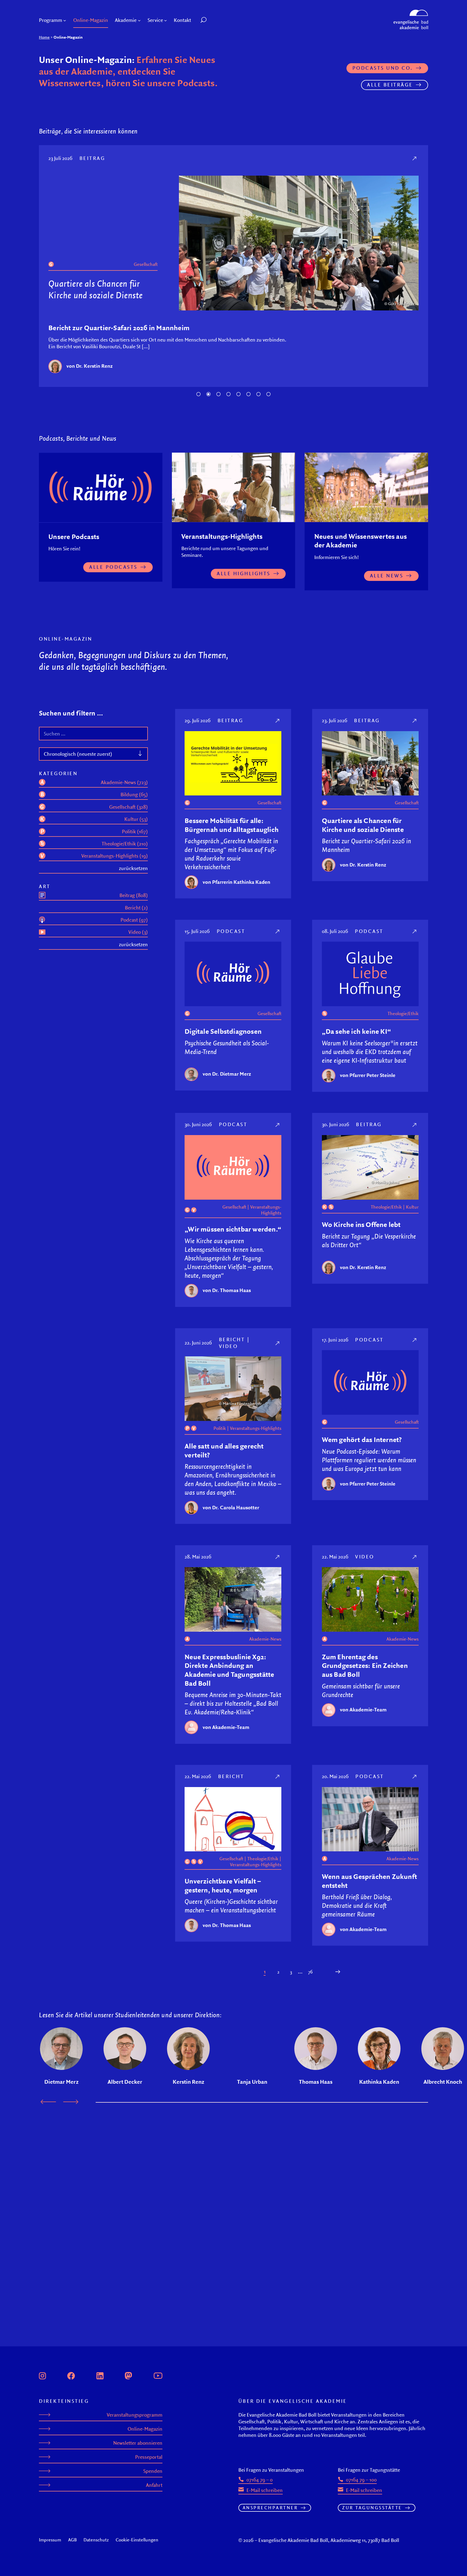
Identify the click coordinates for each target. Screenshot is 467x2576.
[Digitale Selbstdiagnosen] (415, 158)
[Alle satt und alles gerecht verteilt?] (278, 1343)
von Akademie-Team (226, 1727)
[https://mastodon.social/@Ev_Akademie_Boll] (128, 2375)
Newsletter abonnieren (138, 2443)
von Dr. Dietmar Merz (91, 366)
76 (310, 1972)
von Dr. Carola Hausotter (231, 1507)
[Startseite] (411, 12)
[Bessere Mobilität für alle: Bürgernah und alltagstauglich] (278, 720)
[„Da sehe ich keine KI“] (415, 931)
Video (229, 1346)
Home (44, 37)
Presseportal (149, 2457)
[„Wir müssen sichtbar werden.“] (278, 1125)
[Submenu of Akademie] (139, 20)
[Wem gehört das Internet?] (415, 1340)
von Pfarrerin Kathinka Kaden (236, 882)
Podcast (94, 158)
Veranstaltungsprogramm (135, 2415)
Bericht (232, 1339)
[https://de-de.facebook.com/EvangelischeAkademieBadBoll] (71, 2375)
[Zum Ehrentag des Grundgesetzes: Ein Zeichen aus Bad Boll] (415, 1557)
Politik (220, 1428)
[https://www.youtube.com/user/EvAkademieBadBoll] (158, 2375)
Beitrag (231, 720)
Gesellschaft (146, 276)
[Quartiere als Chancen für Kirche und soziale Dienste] (415, 720)
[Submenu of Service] (166, 20)
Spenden (153, 2471)
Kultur (412, 1207)
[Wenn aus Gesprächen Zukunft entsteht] (415, 1776)
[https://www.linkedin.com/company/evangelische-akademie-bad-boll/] (100, 2375)
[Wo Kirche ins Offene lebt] (415, 1125)
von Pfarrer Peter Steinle (368, 1075)
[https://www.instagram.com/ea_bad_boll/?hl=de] (42, 2375)
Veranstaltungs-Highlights (266, 1210)
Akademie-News (265, 1639)
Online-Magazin (145, 2429)
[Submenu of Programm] (65, 20)
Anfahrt (154, 2485)
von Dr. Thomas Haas (227, 1290)
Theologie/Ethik (403, 1013)
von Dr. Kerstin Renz (363, 865)
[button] (216, 20)
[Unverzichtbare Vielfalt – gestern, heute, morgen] (278, 1776)
